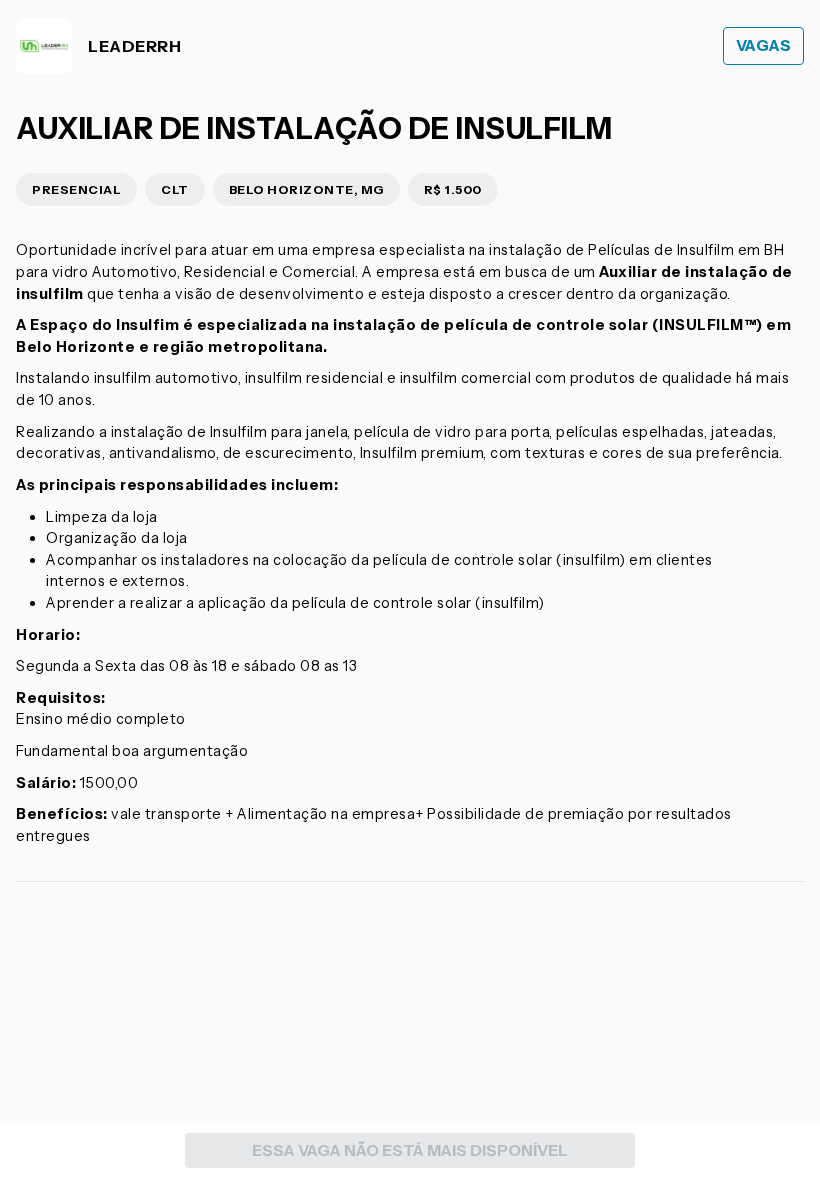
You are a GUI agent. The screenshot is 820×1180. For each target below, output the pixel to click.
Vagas (764, 45)
